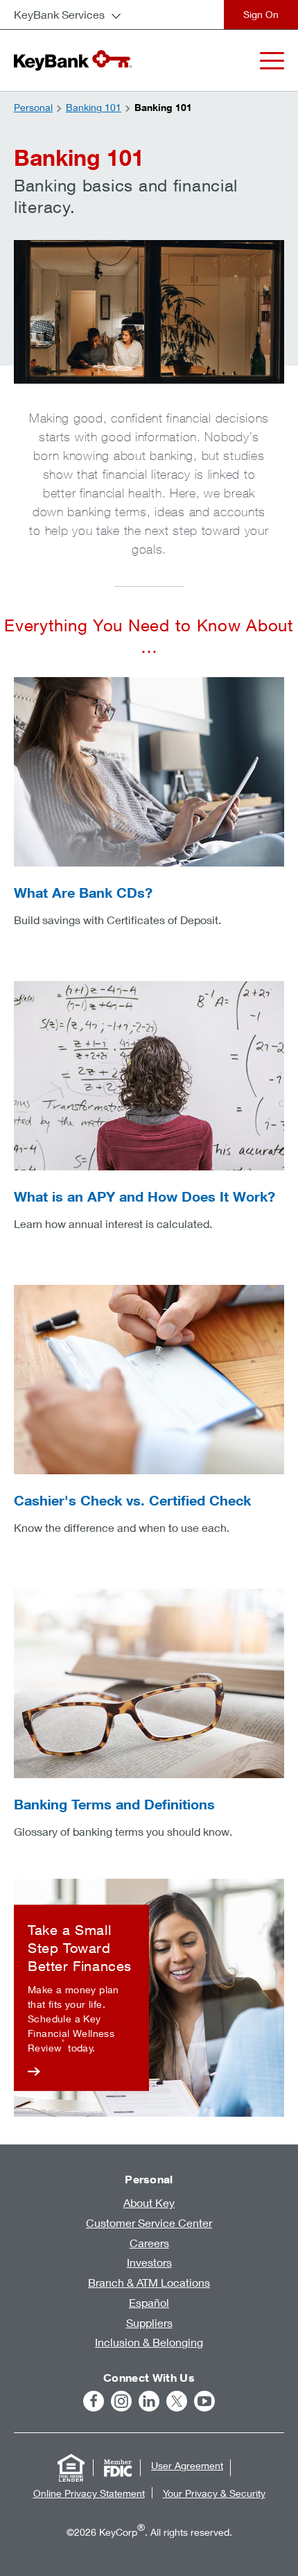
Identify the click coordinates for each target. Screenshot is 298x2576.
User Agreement (187, 2465)
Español (149, 2302)
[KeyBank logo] (73, 60)
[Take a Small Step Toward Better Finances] (81, 1997)
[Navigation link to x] (177, 2401)
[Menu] (272, 61)
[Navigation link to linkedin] (149, 2401)
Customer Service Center (149, 2223)
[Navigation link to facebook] (94, 2401)
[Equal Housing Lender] (71, 2468)
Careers (149, 2243)
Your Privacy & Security (214, 2493)
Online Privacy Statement (89, 2493)
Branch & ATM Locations (149, 2282)
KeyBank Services (59, 14)
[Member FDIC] (118, 2468)
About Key (149, 2202)
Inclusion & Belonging (149, 2342)
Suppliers (149, 2322)
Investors (149, 2262)
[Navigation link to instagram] (121, 2401)
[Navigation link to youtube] (204, 2401)
